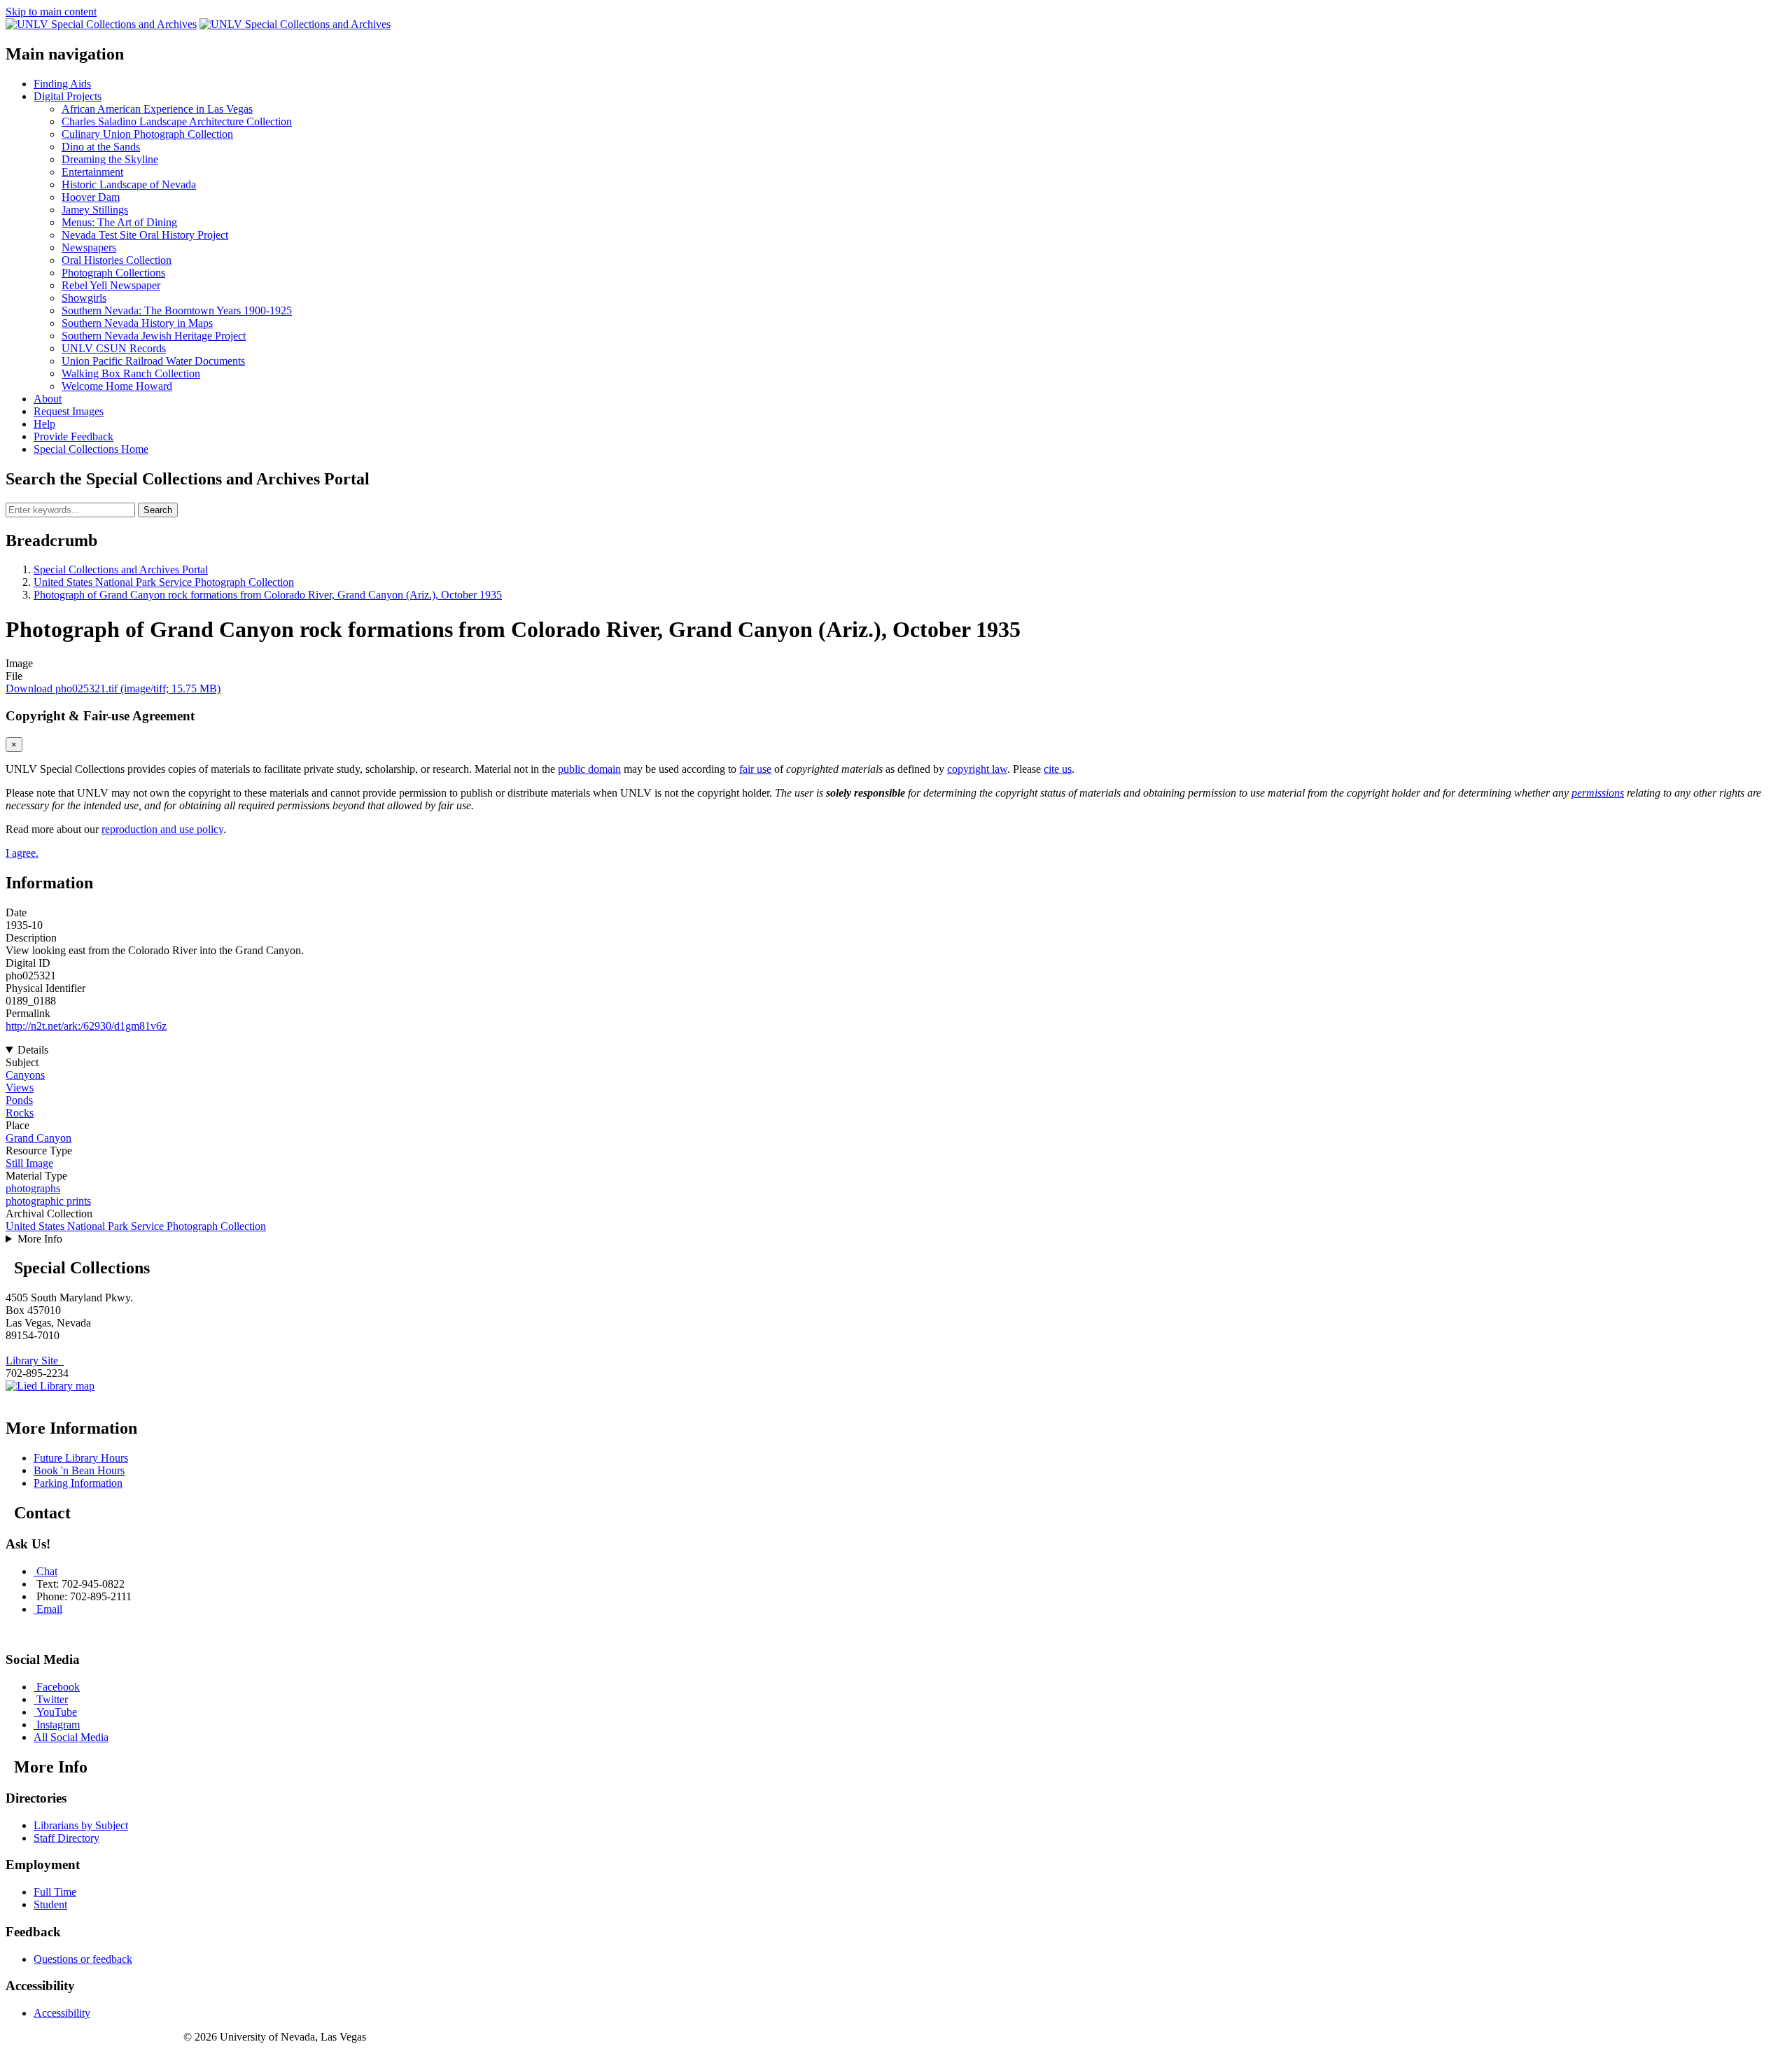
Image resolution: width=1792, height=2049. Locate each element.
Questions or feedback (83, 1959)
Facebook (58, 1687)
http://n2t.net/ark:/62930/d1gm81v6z (86, 1026)
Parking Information (78, 1483)
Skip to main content (51, 12)
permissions (1598, 793)
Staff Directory (66, 1838)
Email (49, 1609)
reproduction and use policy (162, 829)
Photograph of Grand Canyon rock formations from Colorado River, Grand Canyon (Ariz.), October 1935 (268, 595)
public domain (589, 769)
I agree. (22, 853)
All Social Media (71, 1737)
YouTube (57, 1712)
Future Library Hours (81, 1458)
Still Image (29, 1163)
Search (158, 510)
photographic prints (48, 1201)
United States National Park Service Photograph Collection (164, 582)
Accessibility (62, 2013)
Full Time (55, 1892)
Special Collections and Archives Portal (121, 569)
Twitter (52, 1699)
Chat (47, 1571)
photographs (33, 1188)
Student (50, 1904)
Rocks (20, 1113)
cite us (1058, 769)
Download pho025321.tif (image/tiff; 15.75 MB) (113, 688)
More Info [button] (40, 1239)
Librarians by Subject (81, 1825)
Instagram (58, 1725)
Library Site (35, 1361)
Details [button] (33, 1050)
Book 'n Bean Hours (79, 1470)
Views (20, 1088)
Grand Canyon (38, 1138)
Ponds (19, 1100)
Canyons (25, 1075)
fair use (755, 769)
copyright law (977, 769)
